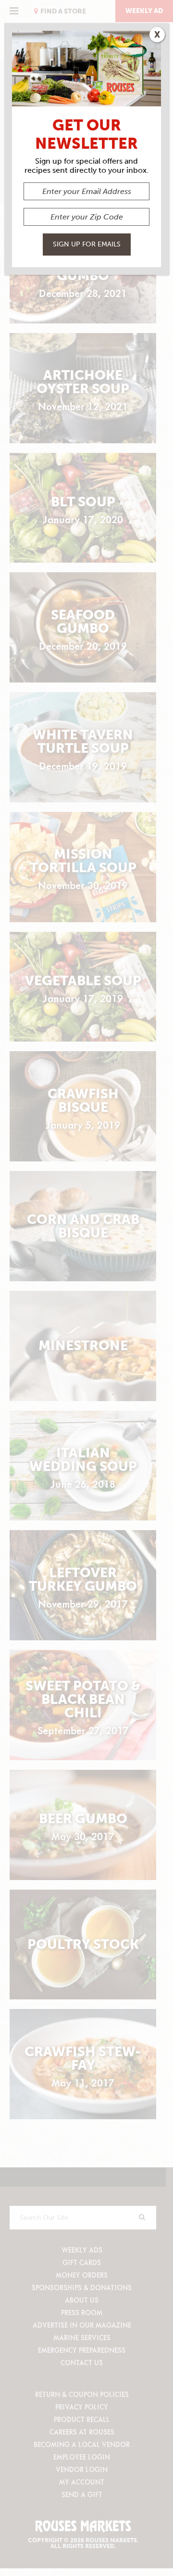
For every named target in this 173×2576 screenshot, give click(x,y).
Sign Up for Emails (87, 244)
